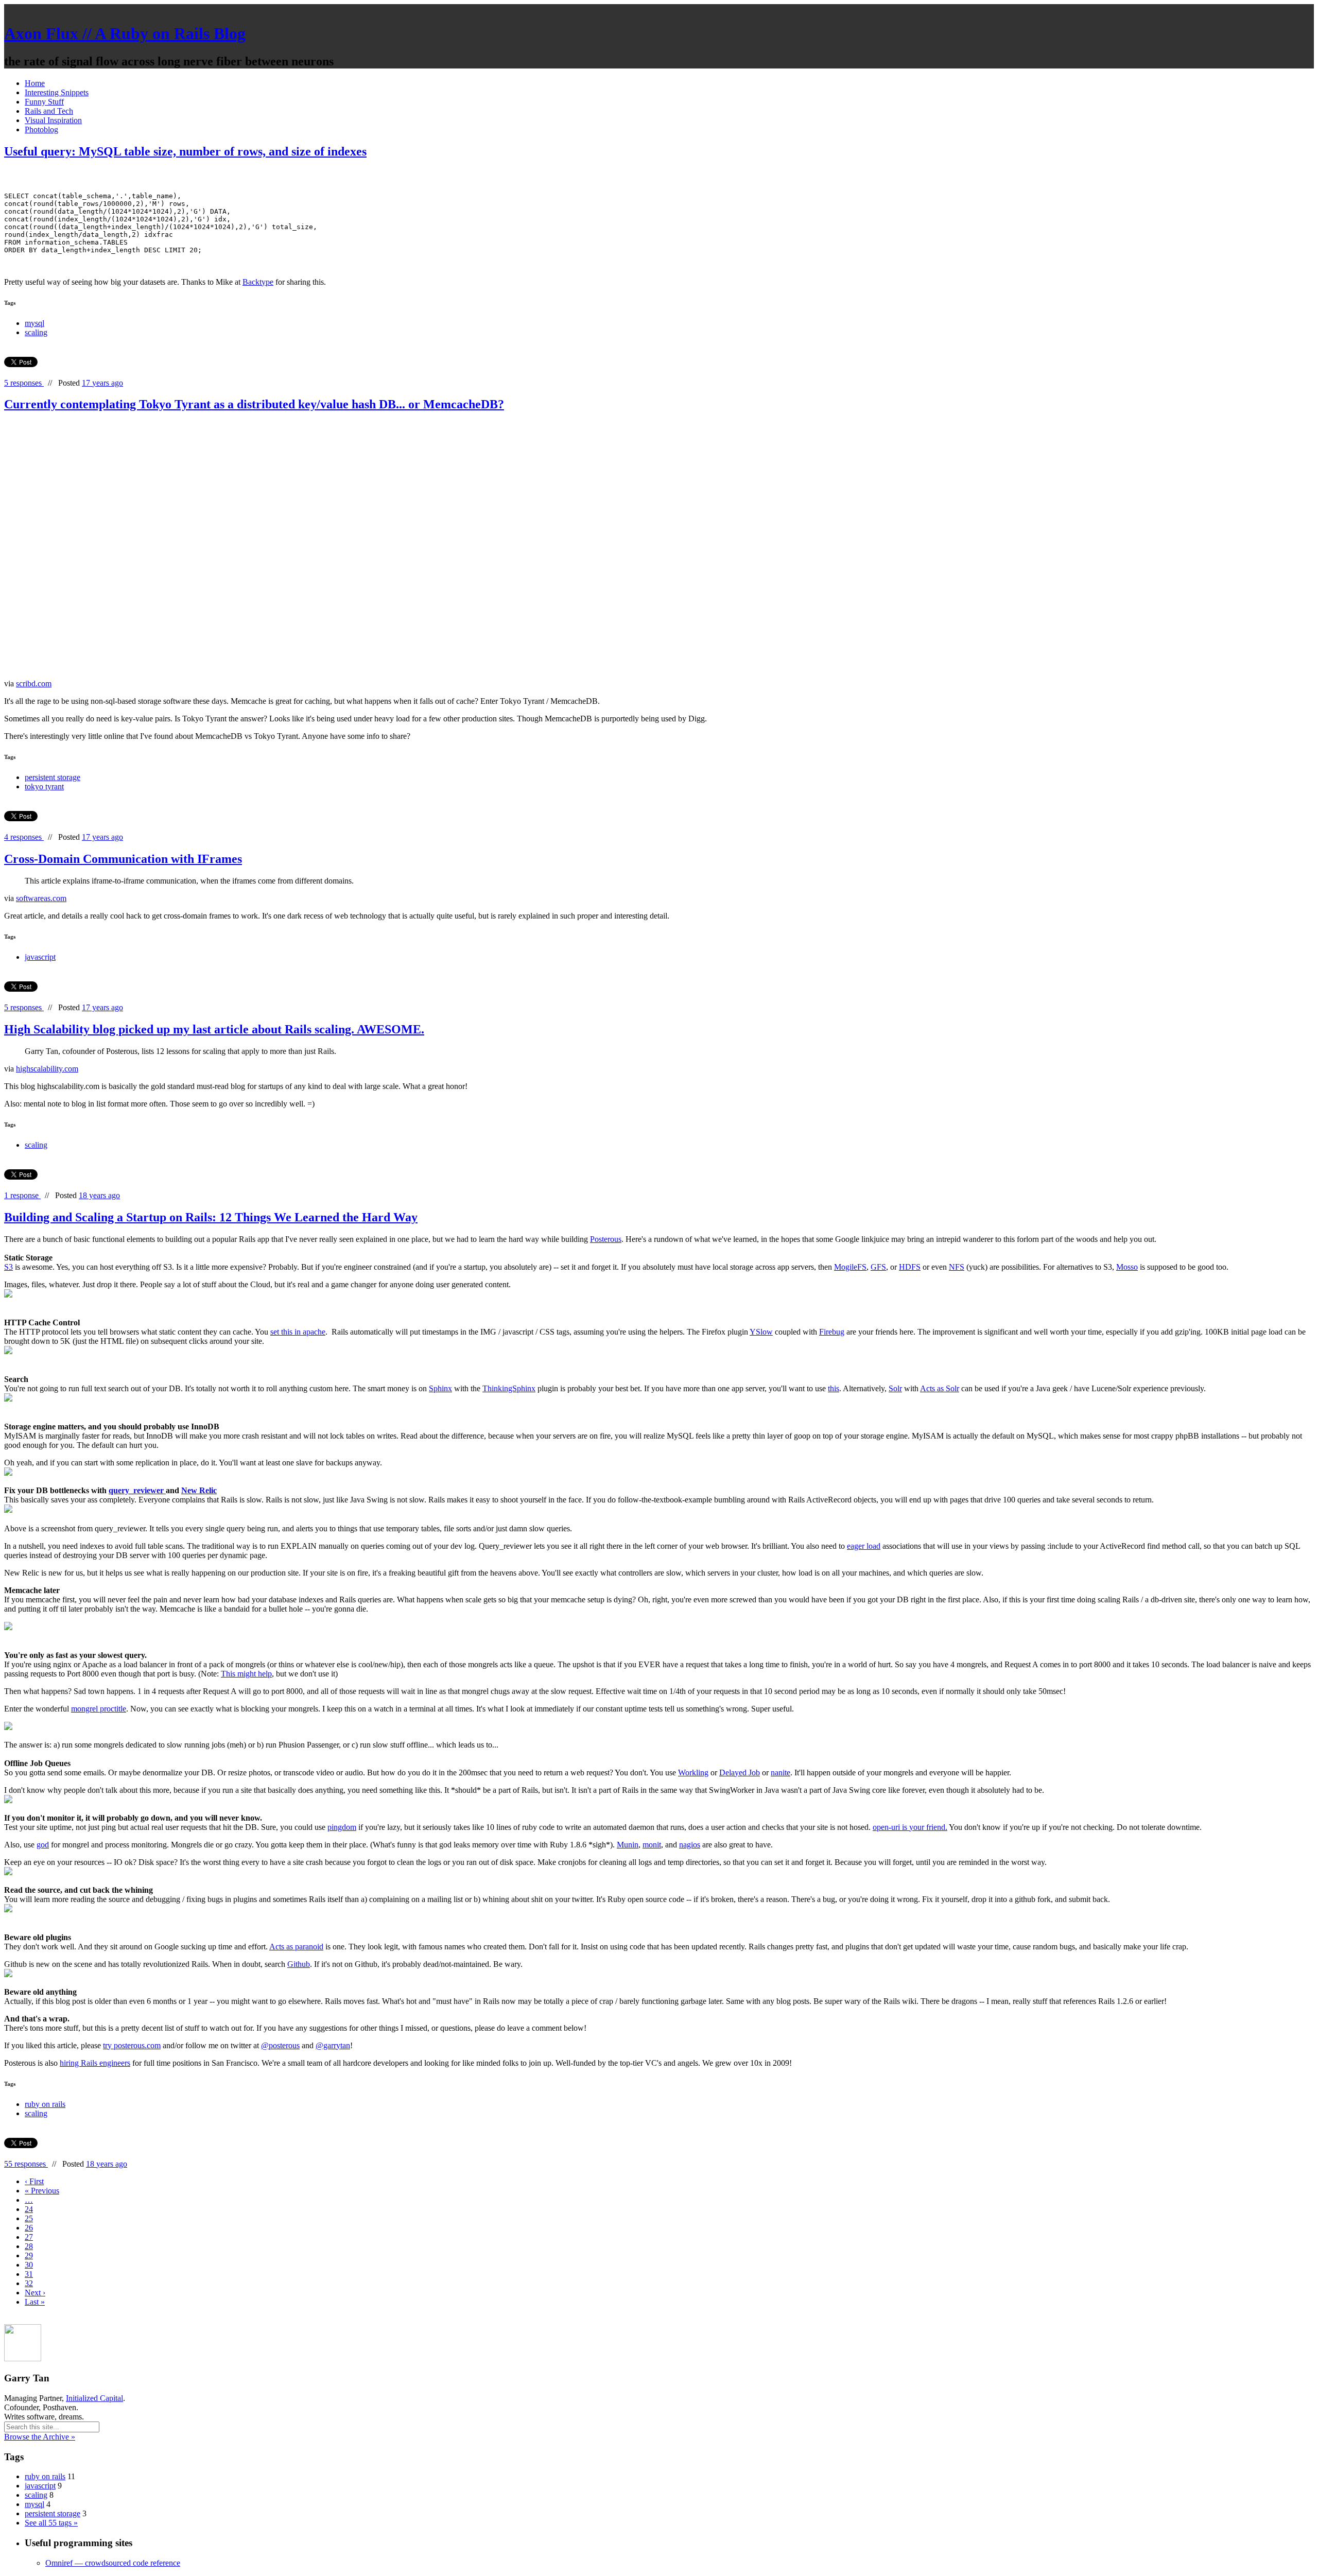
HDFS (910, 1267)
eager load (864, 1546)
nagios (690, 1845)
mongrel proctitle (99, 1709)
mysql (34, 323)
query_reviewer (137, 1490)
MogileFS (850, 1267)
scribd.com (34, 684)
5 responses (24, 383)
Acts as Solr (940, 1388)
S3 (8, 1267)
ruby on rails (45, 2104)
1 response (22, 1195)
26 (29, 2228)
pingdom (342, 1827)
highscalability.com (47, 1069)
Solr (895, 1388)
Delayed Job (740, 1773)
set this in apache (298, 1332)
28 (29, 2246)
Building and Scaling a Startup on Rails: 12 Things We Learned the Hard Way (211, 1217)
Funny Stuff (44, 102)
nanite (781, 1773)
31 (29, 2274)
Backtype (258, 282)
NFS (957, 1267)
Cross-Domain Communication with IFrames (123, 859)
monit (652, 1845)
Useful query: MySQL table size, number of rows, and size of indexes (185, 151)
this (834, 1388)
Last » (35, 2302)
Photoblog (41, 129)
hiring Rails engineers (95, 2063)
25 (29, 2218)
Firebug (832, 1332)
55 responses (26, 2164)
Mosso (1127, 1267)
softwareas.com (41, 898)
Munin (628, 1845)
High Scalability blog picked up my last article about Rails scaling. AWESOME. (214, 1029)
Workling (693, 1773)
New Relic (199, 1490)
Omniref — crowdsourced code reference (113, 2563)
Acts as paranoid (296, 1947)
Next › (35, 2293)
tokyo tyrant (44, 786)
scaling (36, 332)
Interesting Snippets (57, 92)
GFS (878, 1267)
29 (29, 2255)
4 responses (24, 837)
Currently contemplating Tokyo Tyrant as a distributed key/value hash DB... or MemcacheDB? (254, 404)
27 (29, 2237)
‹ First (34, 2181)
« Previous (42, 2191)
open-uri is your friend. (910, 1827)
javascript (40, 957)
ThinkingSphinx (509, 1388)
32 (29, 2283)
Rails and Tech (49, 111)
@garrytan (333, 2045)
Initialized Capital (94, 2398)
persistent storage (53, 777)
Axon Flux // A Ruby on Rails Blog (125, 33)
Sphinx (440, 1388)
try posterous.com (132, 2045)
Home (35, 83)
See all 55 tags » (51, 2523)
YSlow (761, 1332)
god (43, 1845)
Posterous (606, 1239)
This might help (246, 1674)
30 (29, 2265)
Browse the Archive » (40, 2437)
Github (299, 1964)
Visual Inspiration (53, 120)
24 (29, 2209)
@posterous (280, 2045)
